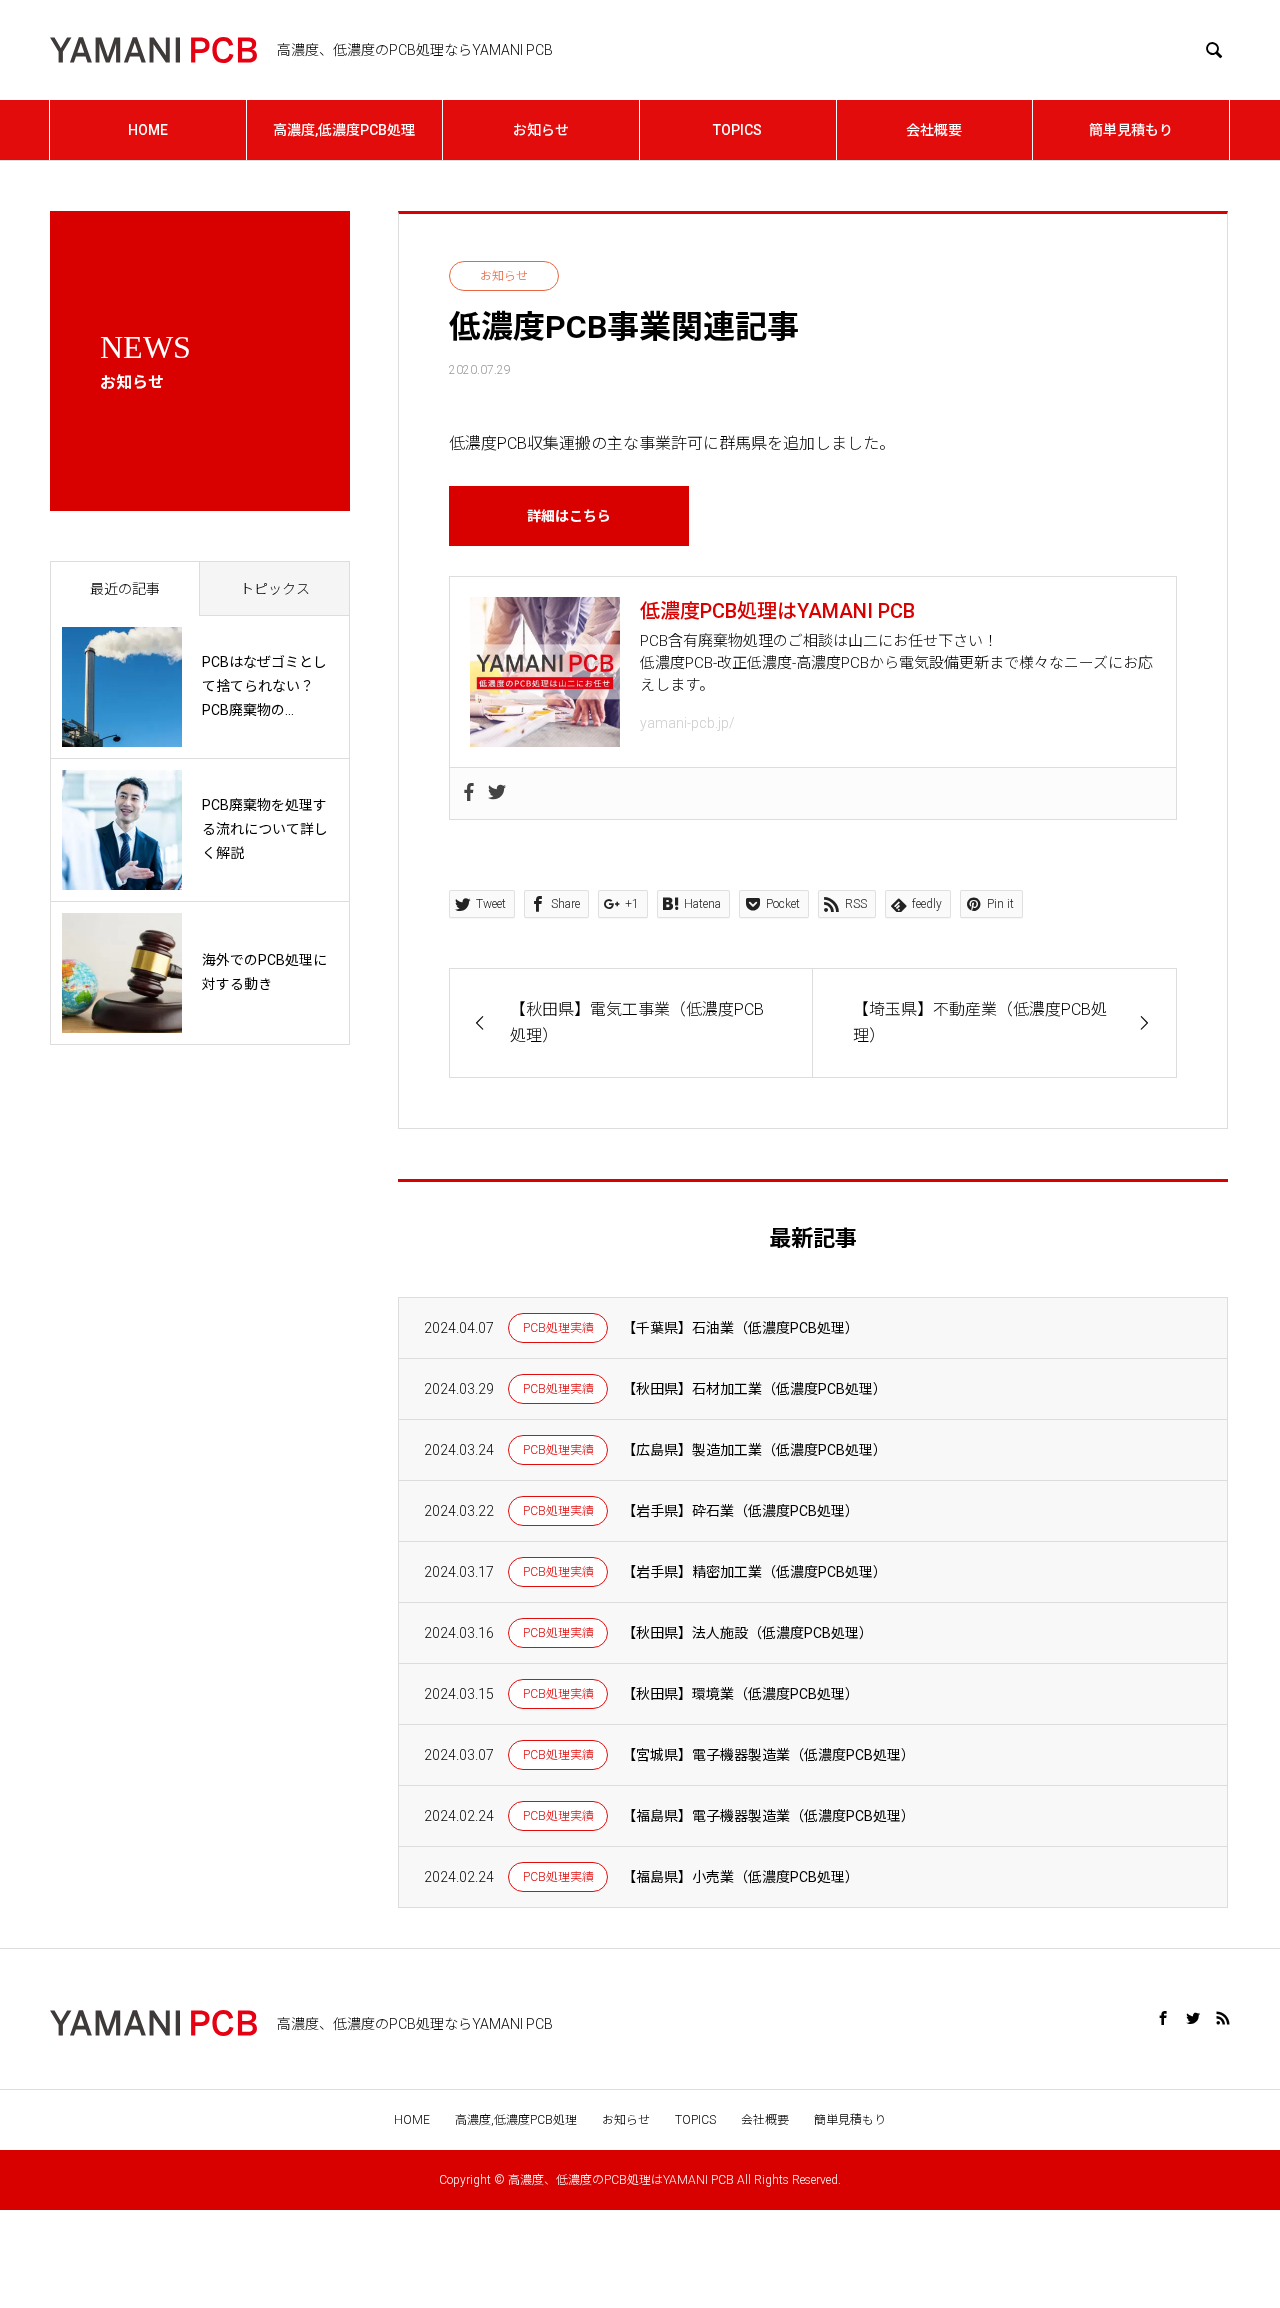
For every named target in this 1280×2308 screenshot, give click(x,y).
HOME (148, 130)
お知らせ (541, 130)
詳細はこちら (569, 516)
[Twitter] (497, 793)
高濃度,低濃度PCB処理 (344, 130)
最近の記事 (125, 589)
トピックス (275, 589)
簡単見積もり (1131, 130)
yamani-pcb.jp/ (687, 723)
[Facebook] (469, 793)
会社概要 (934, 130)
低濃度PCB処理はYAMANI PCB (777, 611)
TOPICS (737, 130)
